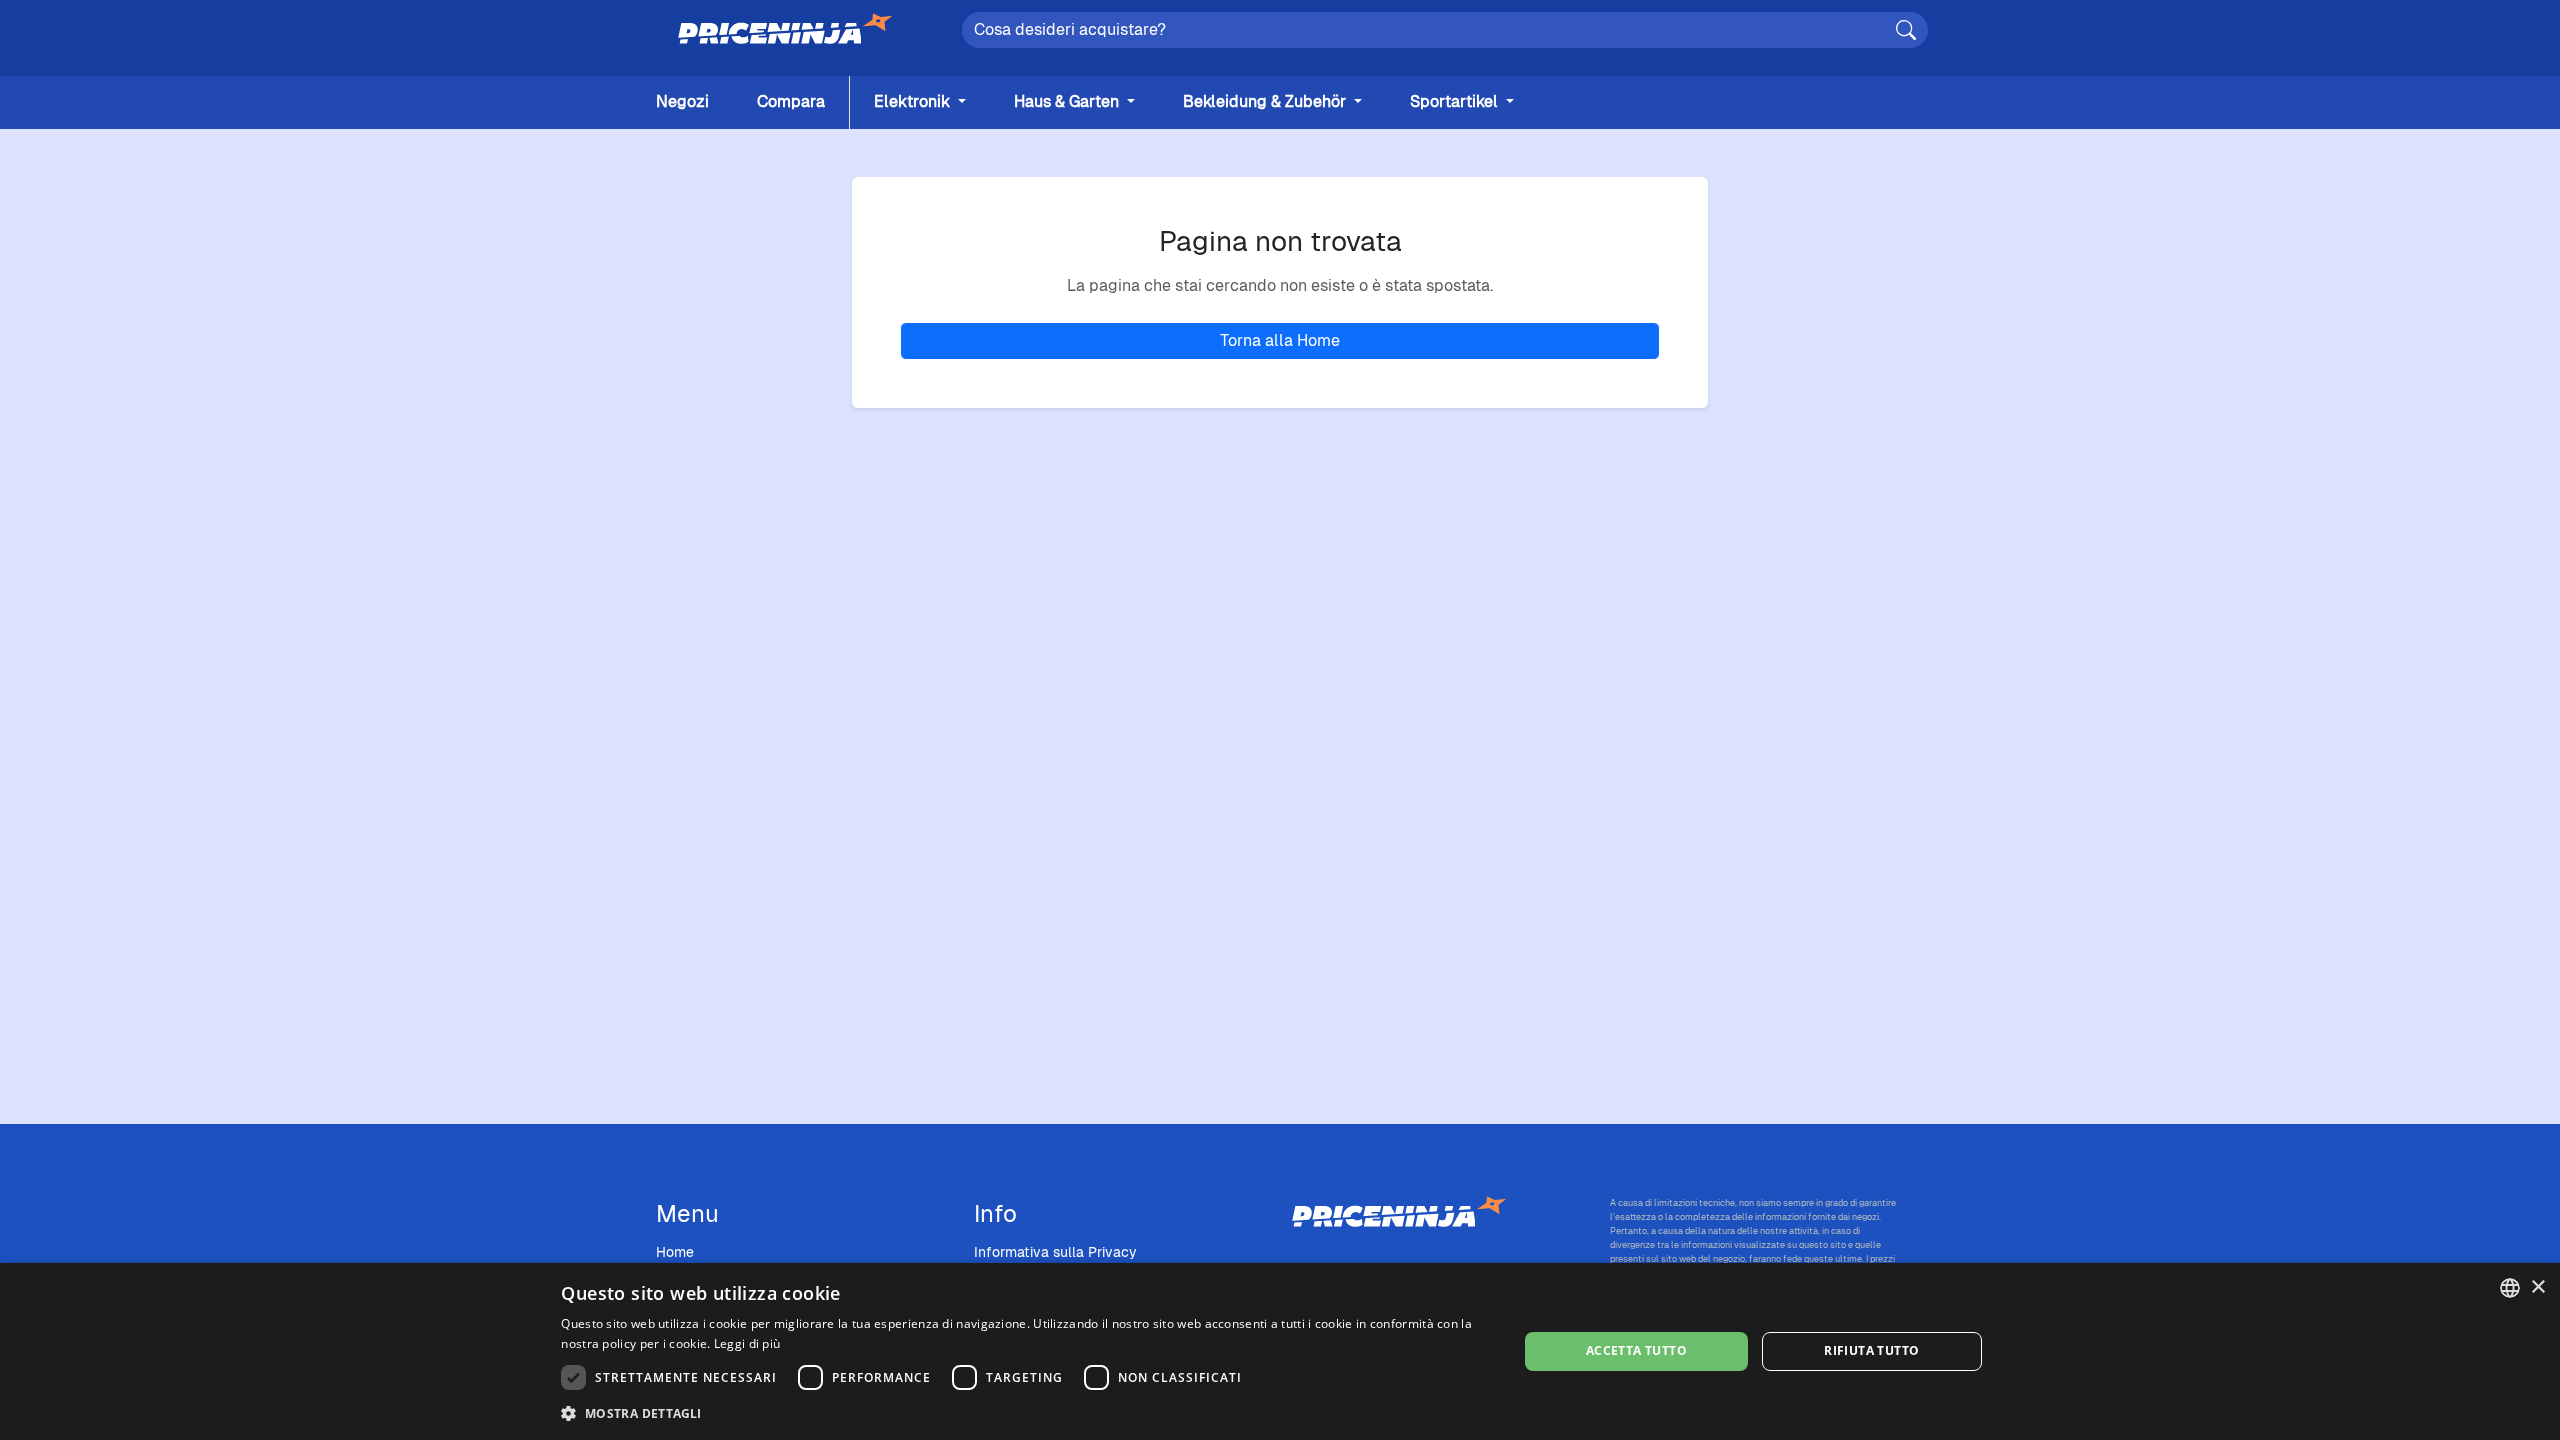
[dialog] (1280, 1351)
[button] (1025, 1413)
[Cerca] (1906, 30)
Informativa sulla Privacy (1055, 1252)
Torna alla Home (1280, 340)
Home (675, 1252)
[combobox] (2510, 1288)
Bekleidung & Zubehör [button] (1266, 101)
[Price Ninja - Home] (1439, 1213)
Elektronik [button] (914, 101)
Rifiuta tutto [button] (1871, 1350)
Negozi (682, 101)
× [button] (2537, 1287)
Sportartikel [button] (1456, 101)
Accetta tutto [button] (1636, 1350)
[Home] (785, 30)
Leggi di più (747, 1343)
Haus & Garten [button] (1068, 101)
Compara (791, 101)
